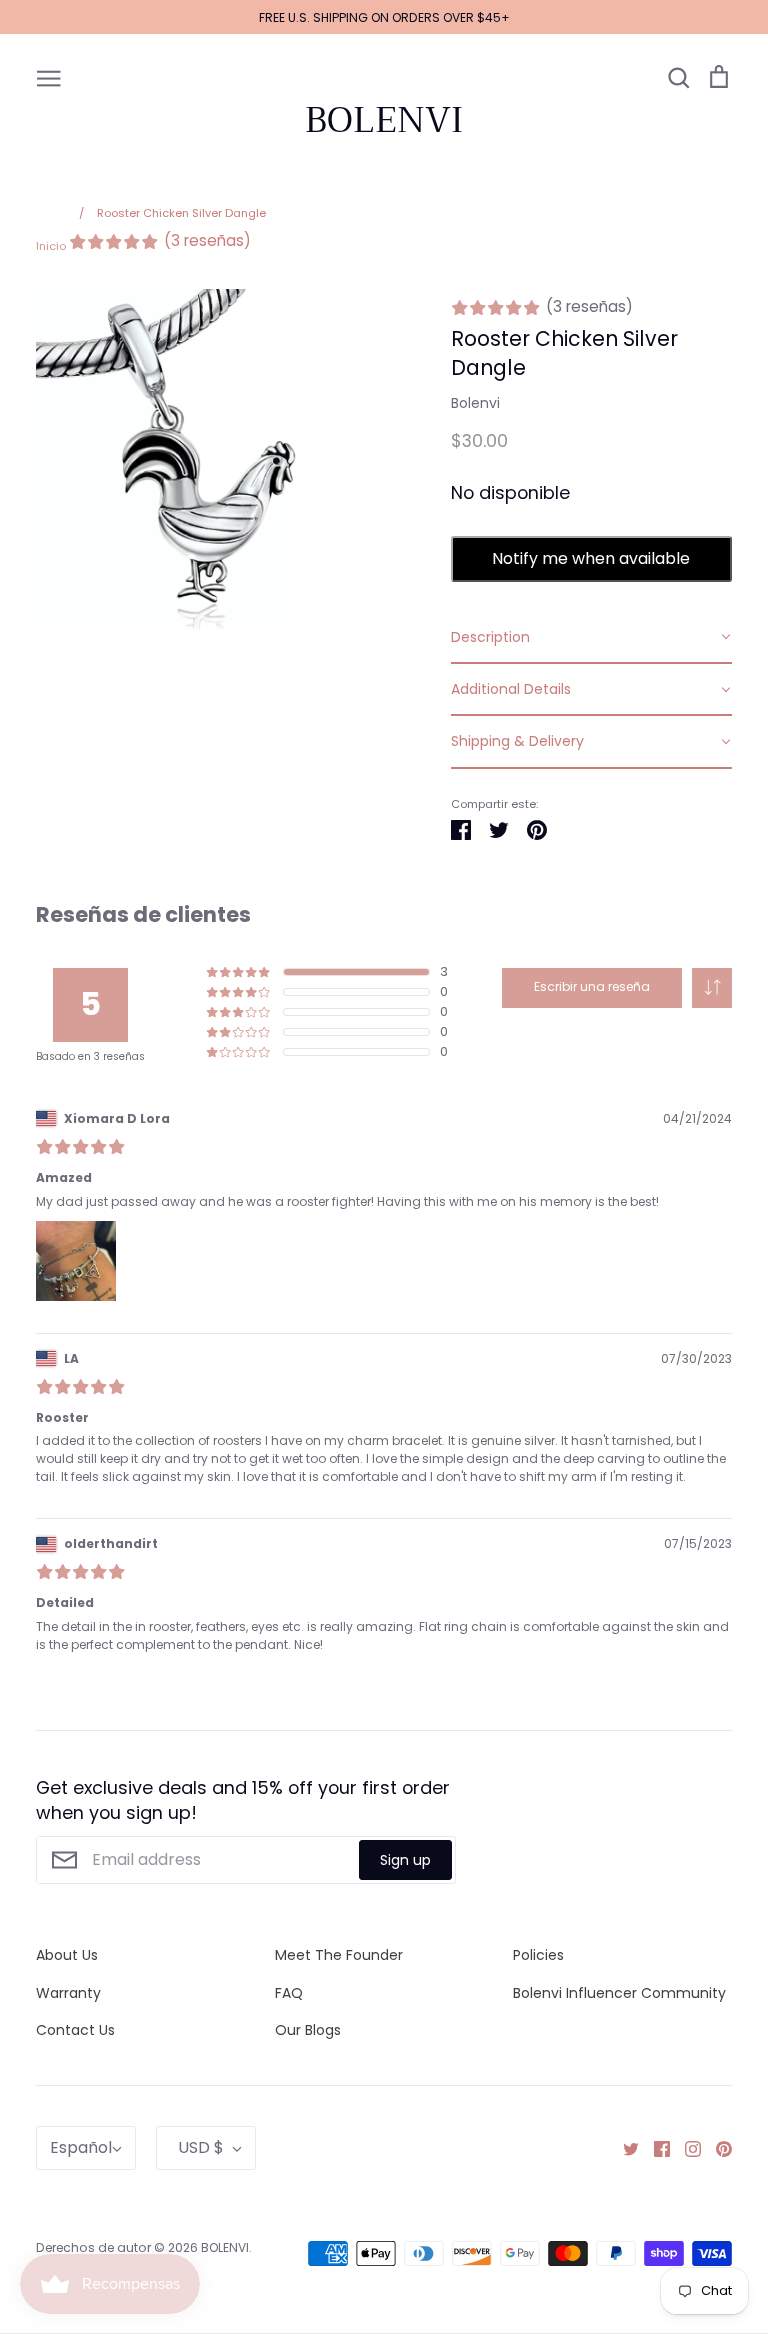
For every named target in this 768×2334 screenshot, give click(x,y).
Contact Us (75, 2030)
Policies (538, 1955)
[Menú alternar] (49, 77)
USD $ (201, 2147)
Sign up (405, 1860)
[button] (712, 988)
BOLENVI (384, 120)
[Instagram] (685, 2148)
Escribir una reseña (592, 986)
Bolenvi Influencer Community (619, 1993)
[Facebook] (654, 2148)
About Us (67, 1955)
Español (81, 2147)
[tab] (591, 638)
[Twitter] (623, 2148)
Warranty (68, 1993)
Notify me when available (591, 558)
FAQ (289, 1993)
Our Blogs (308, 2030)
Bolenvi (475, 403)
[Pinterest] (716, 2148)
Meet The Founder (339, 1955)
